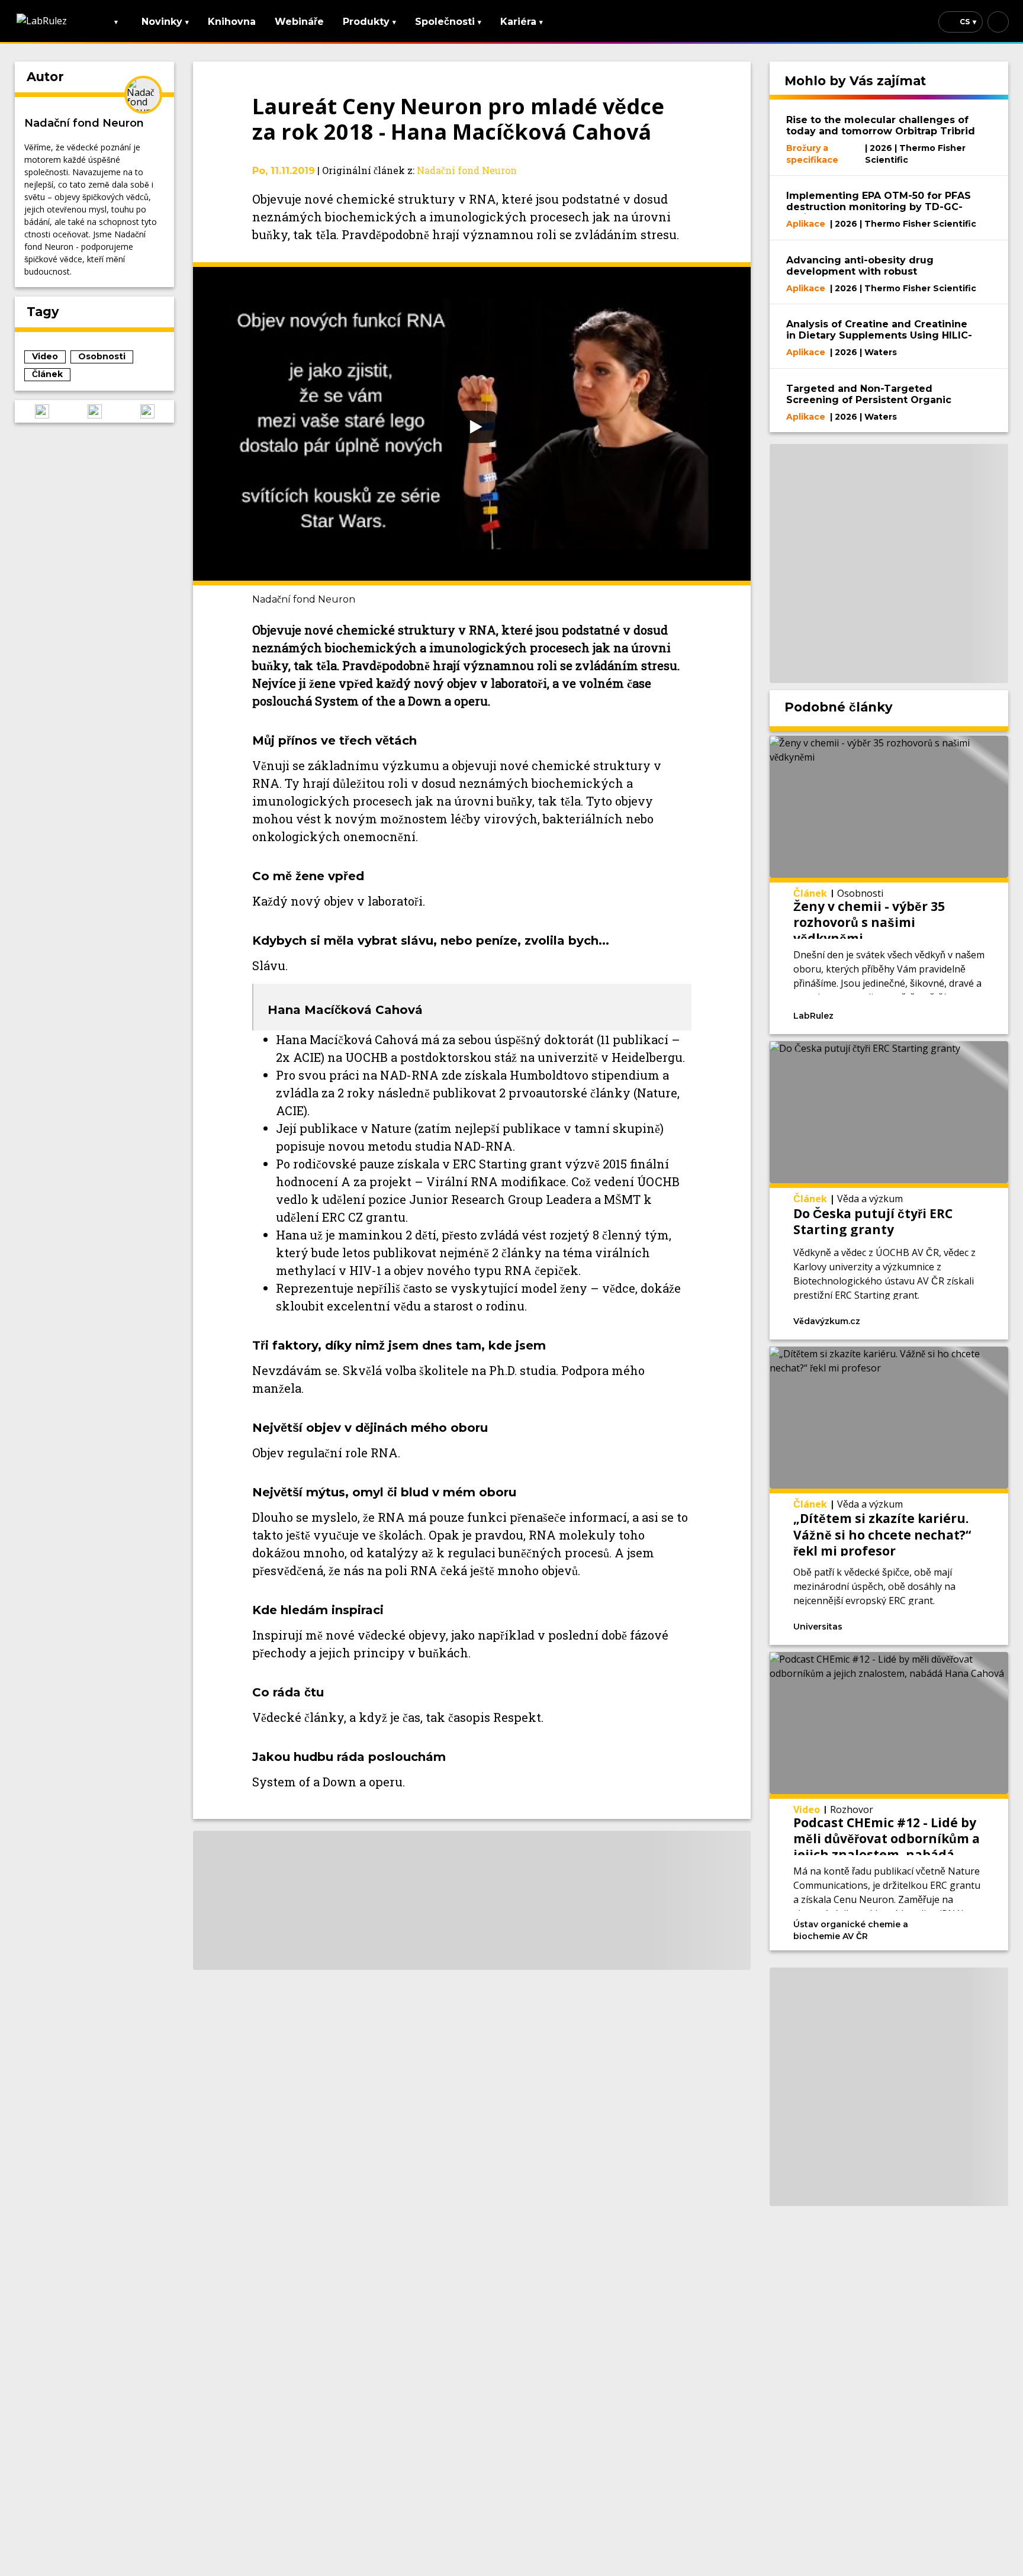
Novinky (165, 22)
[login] (998, 22)
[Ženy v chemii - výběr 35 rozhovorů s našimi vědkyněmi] (889, 885)
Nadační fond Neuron (84, 123)
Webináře (299, 22)
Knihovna (232, 22)
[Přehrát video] (472, 424)
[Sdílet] (956, 1015)
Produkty (369, 22)
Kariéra (522, 22)
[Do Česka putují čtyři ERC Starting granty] (889, 1190)
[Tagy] (882, 1015)
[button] (42, 411)
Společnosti (448, 22)
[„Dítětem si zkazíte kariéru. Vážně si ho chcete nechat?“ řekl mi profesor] (889, 1496)
